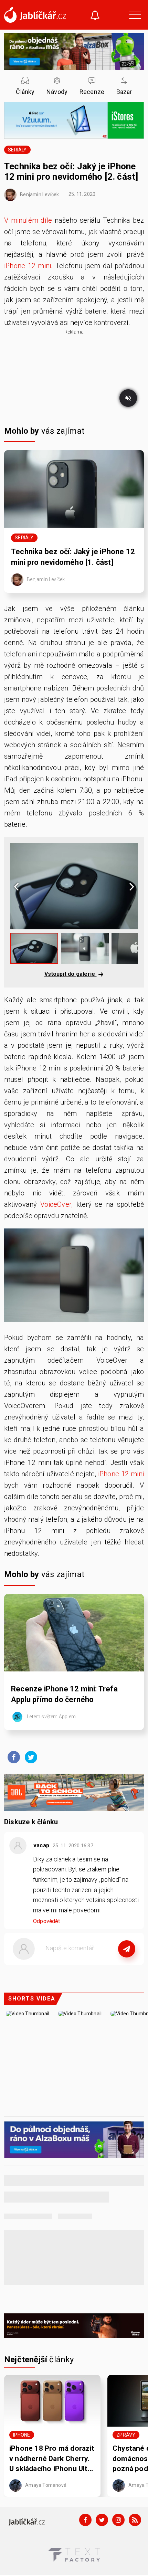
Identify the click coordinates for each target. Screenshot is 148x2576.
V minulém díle (28, 220)
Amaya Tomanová (45, 2485)
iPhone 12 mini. (28, 266)
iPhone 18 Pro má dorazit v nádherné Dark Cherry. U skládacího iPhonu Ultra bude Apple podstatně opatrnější (52, 2459)
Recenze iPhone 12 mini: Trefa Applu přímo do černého (64, 1694)
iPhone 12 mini (121, 1474)
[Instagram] (118, 2520)
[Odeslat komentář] (127, 1949)
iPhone (22, 2435)
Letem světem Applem (51, 1717)
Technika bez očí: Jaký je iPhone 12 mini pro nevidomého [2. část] (71, 171)
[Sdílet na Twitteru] (29, 1757)
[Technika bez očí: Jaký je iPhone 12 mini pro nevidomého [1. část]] (74, 489)
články (39, 2359)
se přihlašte (94, 1964)
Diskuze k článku (31, 1822)
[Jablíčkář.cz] (35, 15)
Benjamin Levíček (39, 194)
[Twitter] (102, 2520)
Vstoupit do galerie (71, 974)
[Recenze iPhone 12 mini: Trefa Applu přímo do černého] (74, 1633)
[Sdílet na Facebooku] (12, 1757)
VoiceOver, (56, 1204)
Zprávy (126, 2435)
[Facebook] (85, 2520)
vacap (41, 1845)
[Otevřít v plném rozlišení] (74, 1277)
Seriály (17, 150)
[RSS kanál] (135, 2520)
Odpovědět (46, 1921)
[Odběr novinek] (95, 16)
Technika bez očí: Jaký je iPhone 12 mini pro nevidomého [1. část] (73, 557)
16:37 (73, 1846)
